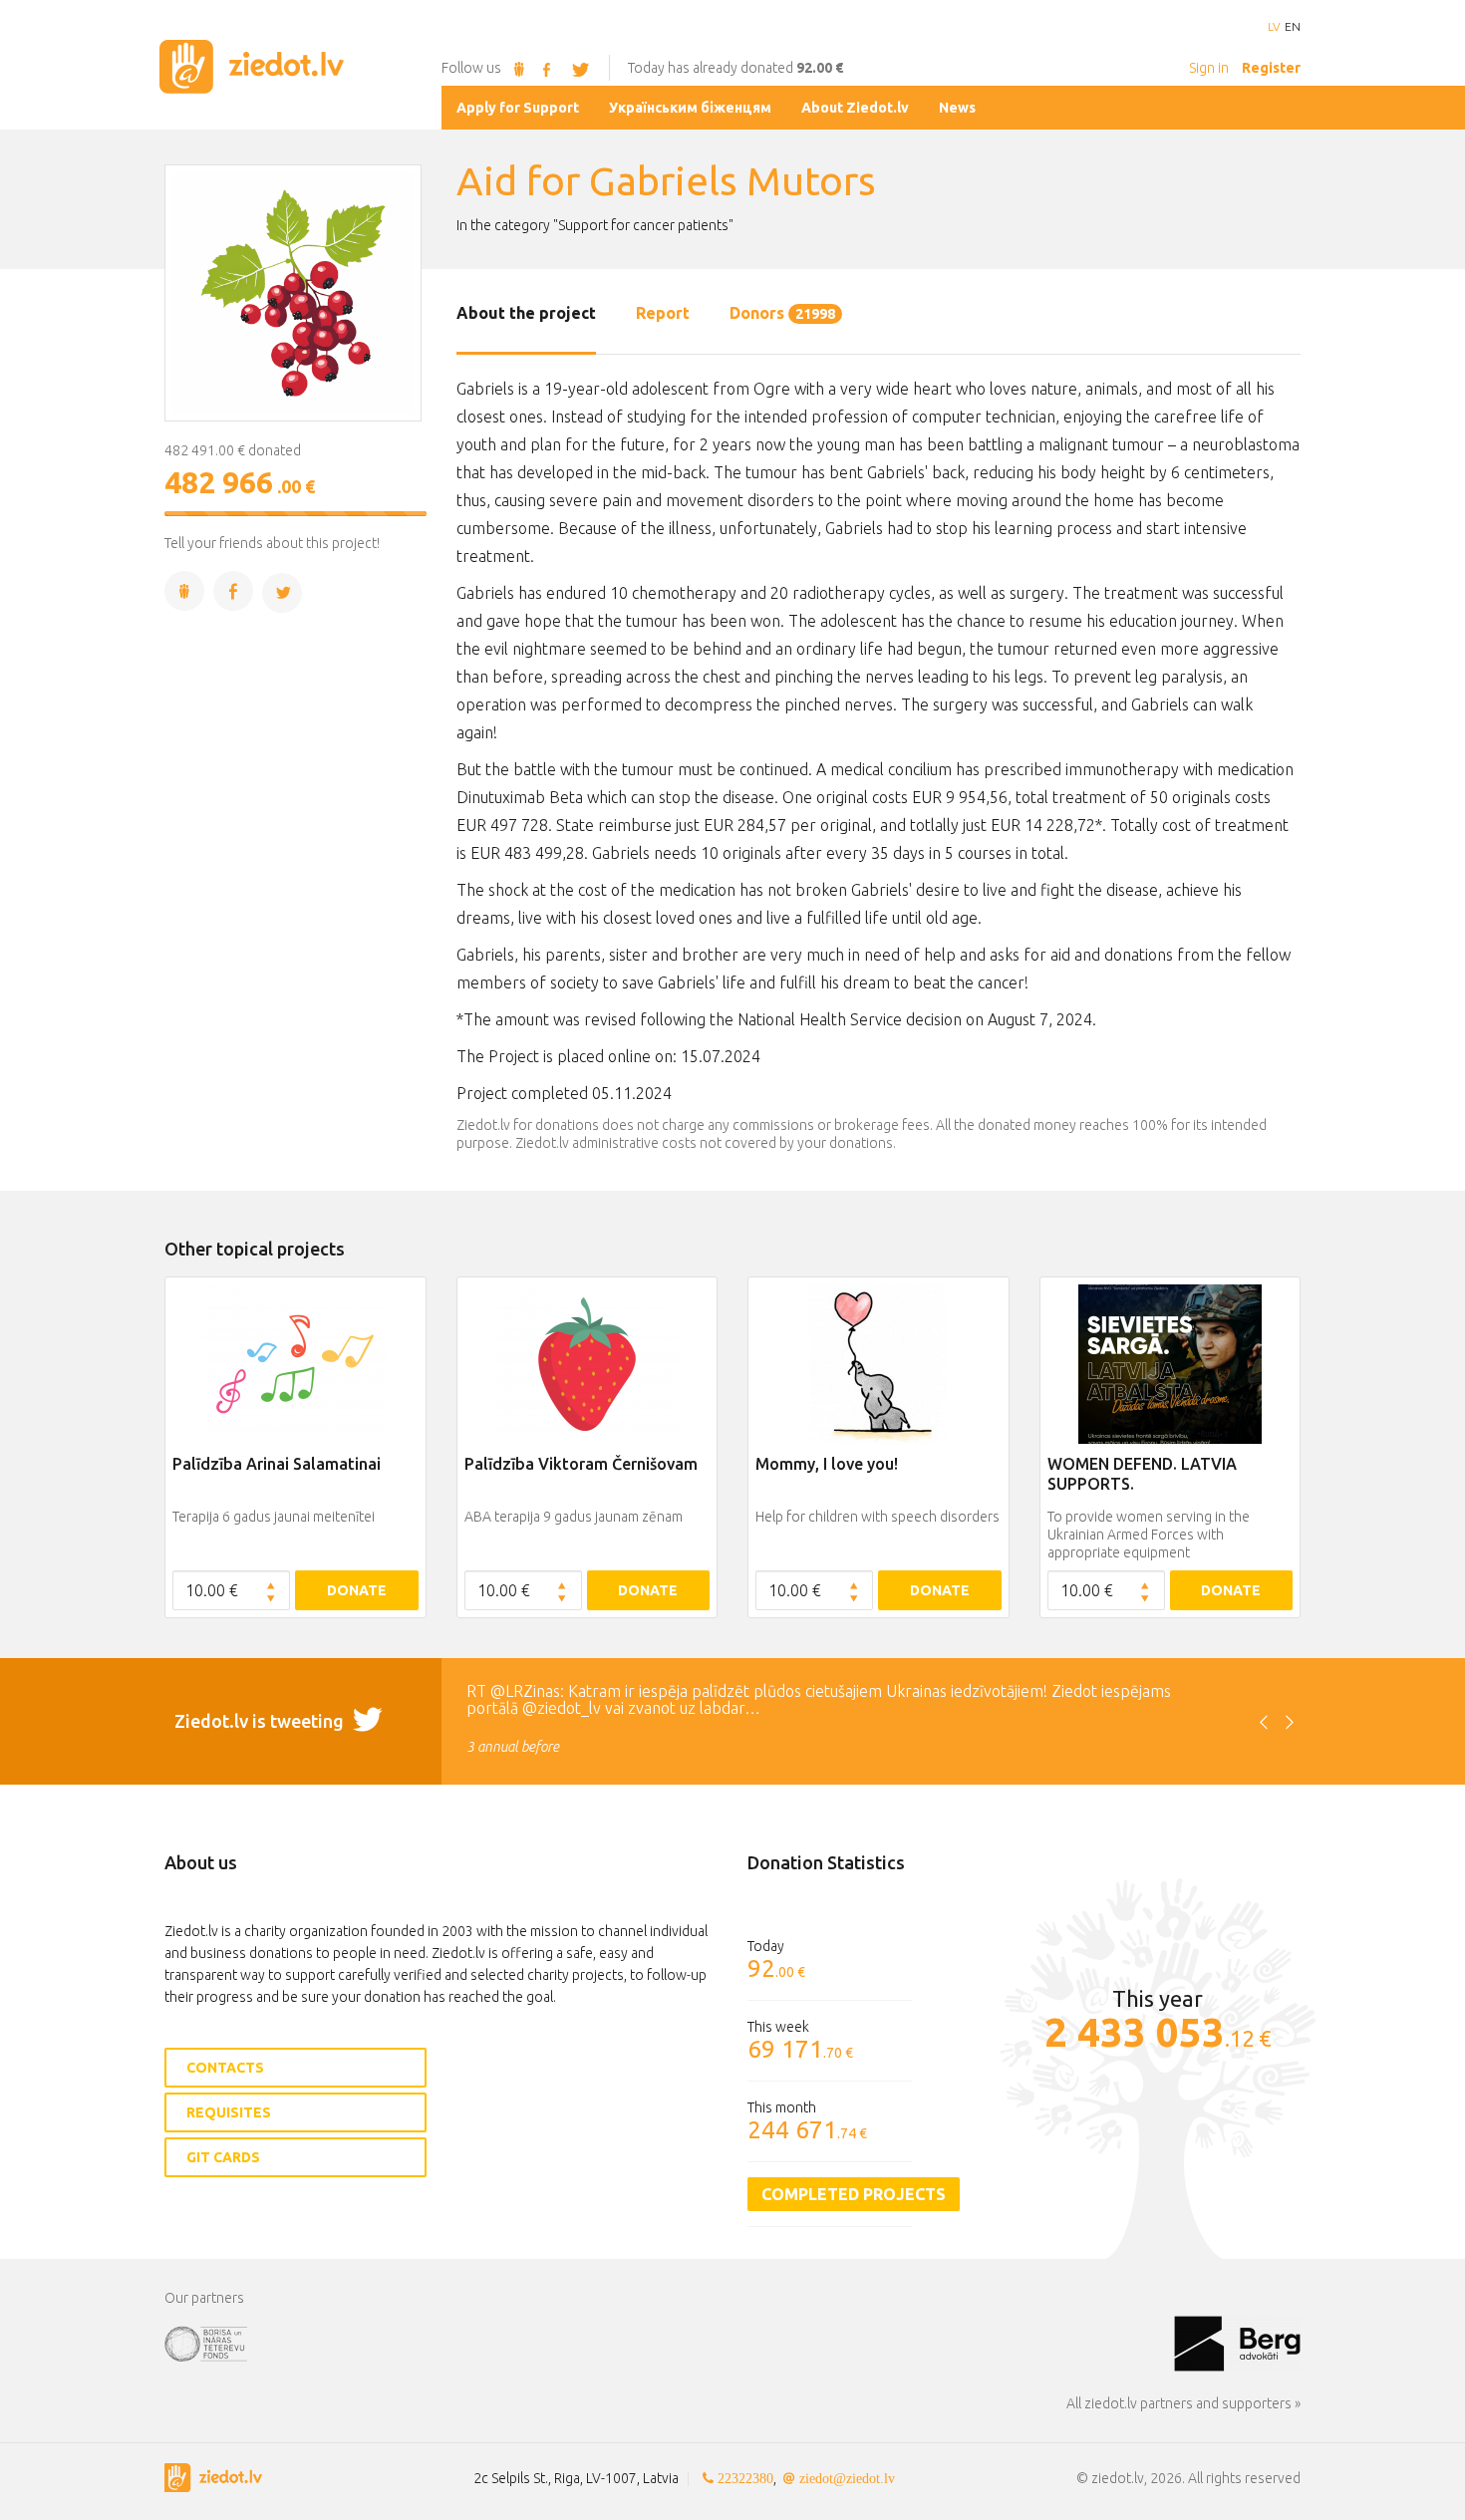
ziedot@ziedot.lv (847, 2478)
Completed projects (854, 2194)
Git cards (223, 2157)
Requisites (229, 2112)
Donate (357, 1590)
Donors (782, 313)
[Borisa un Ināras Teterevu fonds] (669, 2343)
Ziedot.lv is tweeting (261, 1721)
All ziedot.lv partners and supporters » (1183, 2403)
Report (663, 313)
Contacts (225, 2068)
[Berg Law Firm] (1237, 2343)
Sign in (1209, 68)
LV (1274, 27)
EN (1293, 27)
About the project (526, 313)
